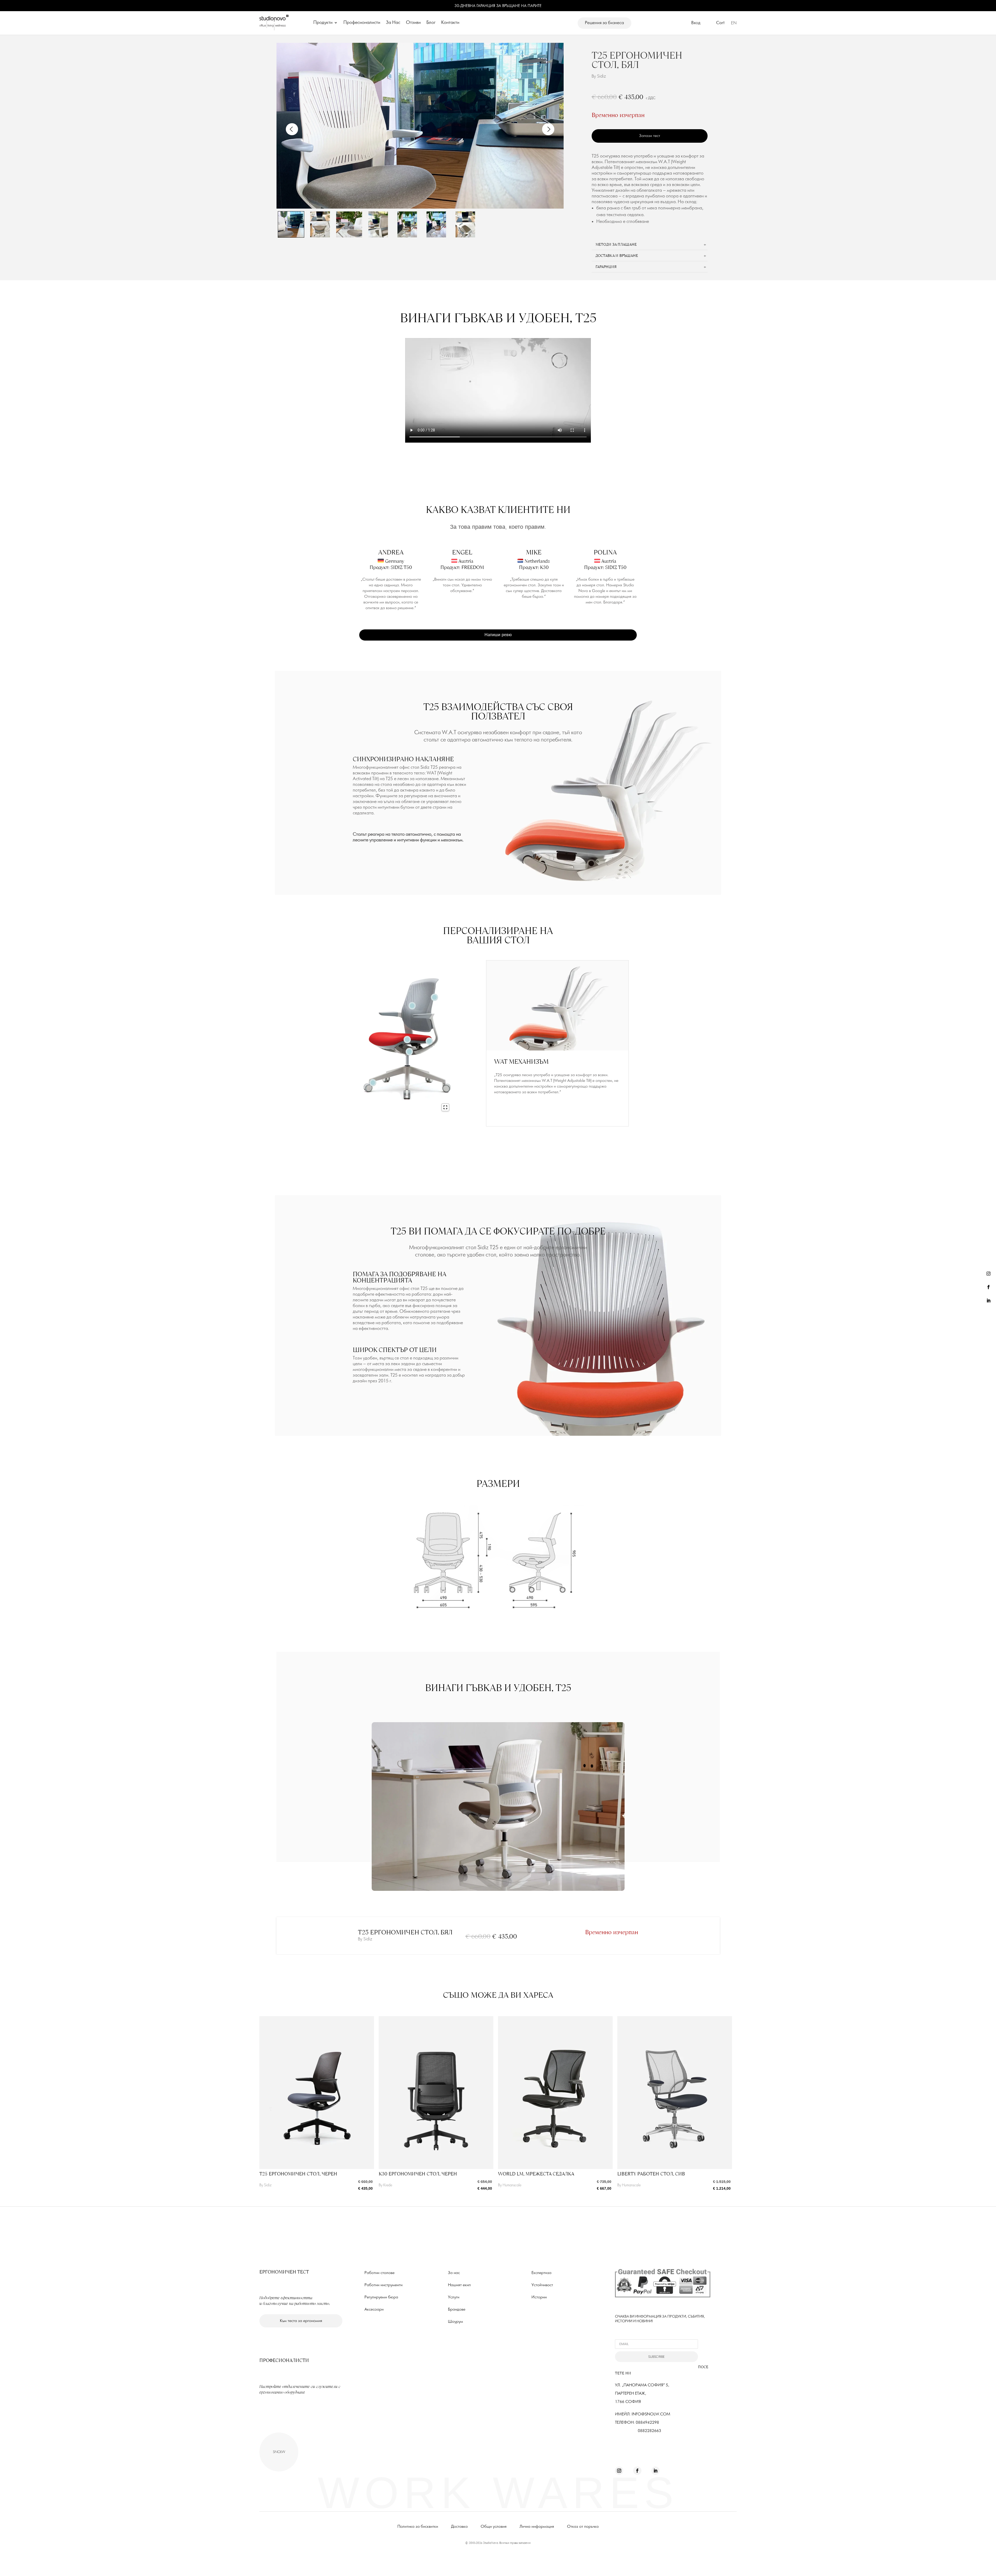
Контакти (450, 23)
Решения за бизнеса (604, 23)
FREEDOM (473, 567)
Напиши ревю (498, 635)
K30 (544, 567)
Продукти (323, 23)
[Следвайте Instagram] (988, 1274)
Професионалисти (362, 23)
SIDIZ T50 (401, 567)
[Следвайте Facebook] (988, 1287)
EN (734, 23)
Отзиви (413, 23)
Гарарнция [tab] (606, 267)
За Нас (393, 23)
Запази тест (650, 136)
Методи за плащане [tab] (616, 244)
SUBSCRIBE (656, 2357)
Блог (431, 23)
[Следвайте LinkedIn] (988, 1301)
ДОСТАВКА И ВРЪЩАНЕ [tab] (617, 255)
